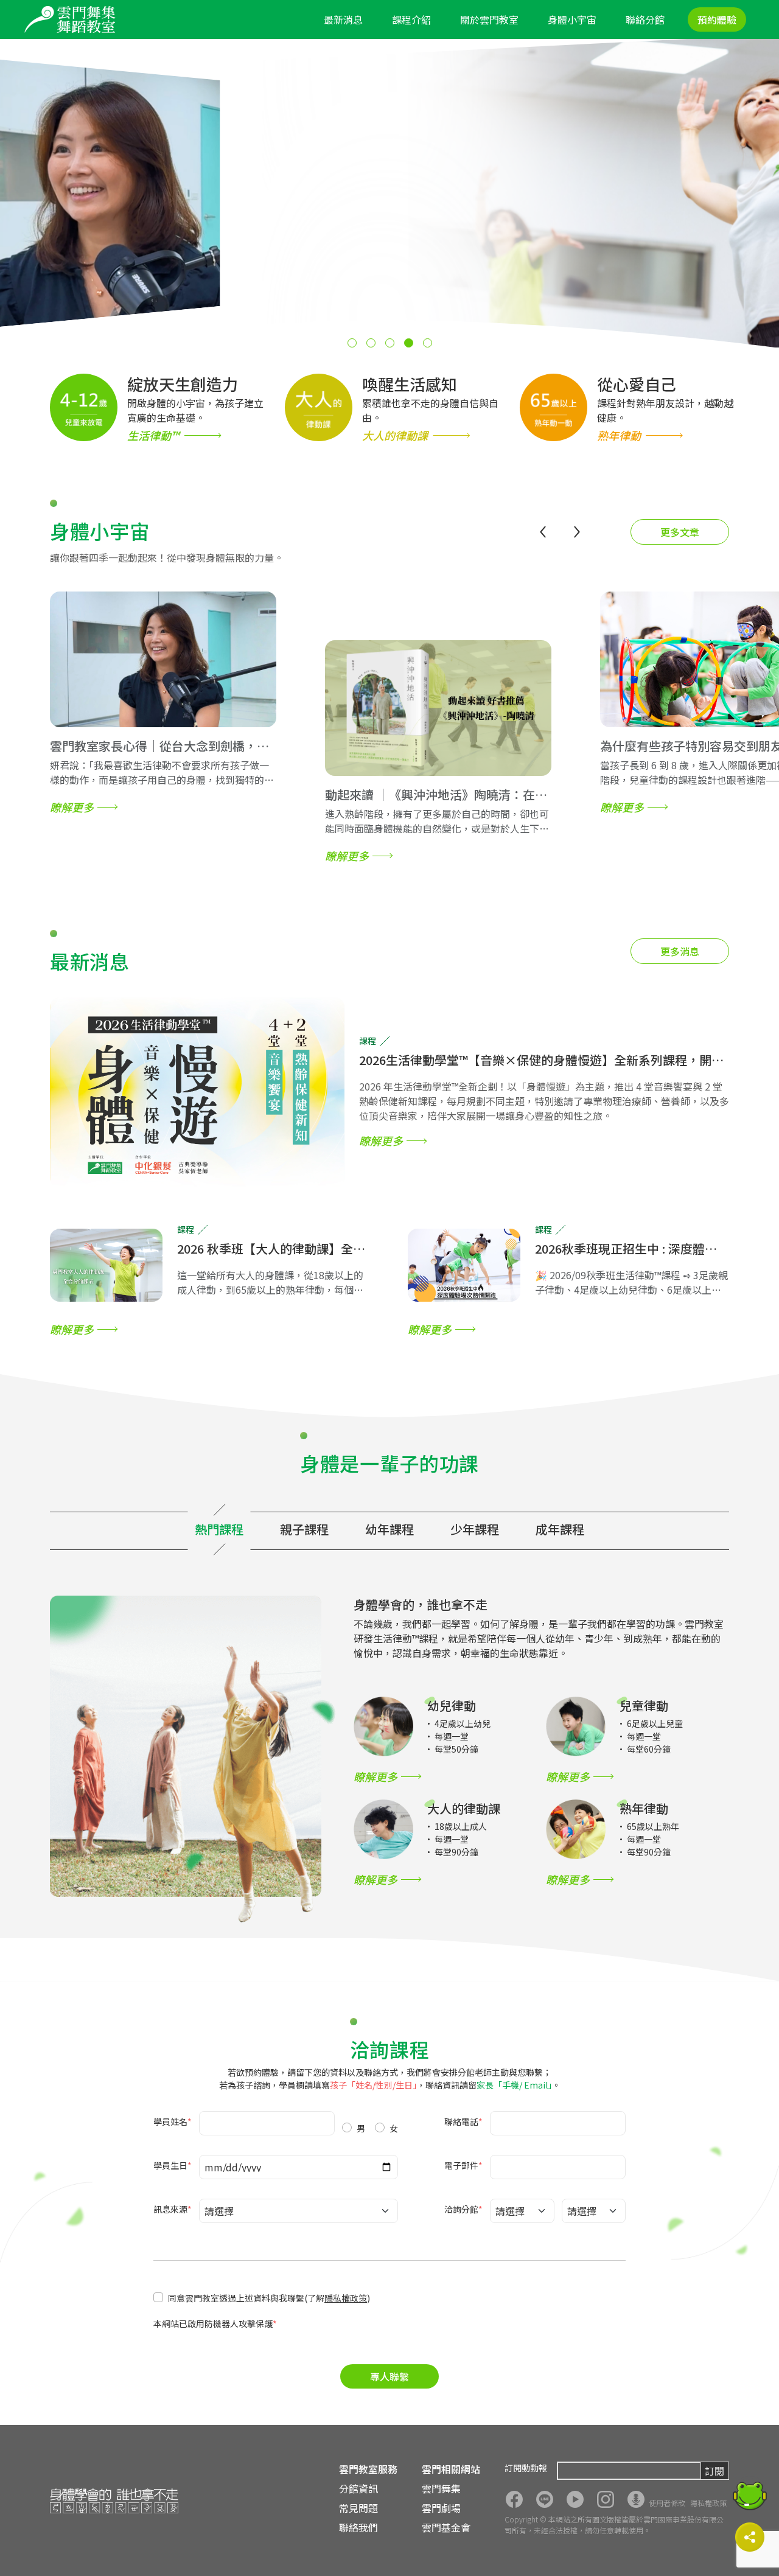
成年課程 (560, 1529)
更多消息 (680, 951)
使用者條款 (667, 2503)
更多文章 (680, 532)
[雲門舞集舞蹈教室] (70, 19)
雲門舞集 (441, 2488)
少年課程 (475, 1529)
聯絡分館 (645, 19)
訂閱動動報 (526, 2468)
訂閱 (714, 2471)
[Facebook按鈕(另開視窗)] (514, 2499)
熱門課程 (219, 1529)
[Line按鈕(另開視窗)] (545, 2499)
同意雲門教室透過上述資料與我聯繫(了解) (269, 2298)
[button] (352, 343)
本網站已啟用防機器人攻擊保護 (215, 2323)
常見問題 (358, 2508)
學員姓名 (173, 2121)
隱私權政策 (346, 2298)
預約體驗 (717, 19)
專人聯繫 (389, 2376)
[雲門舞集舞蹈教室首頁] (114, 2501)
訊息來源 (173, 2209)
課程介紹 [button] (411, 19)
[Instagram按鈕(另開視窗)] (606, 2499)
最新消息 (343, 19)
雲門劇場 (441, 2508)
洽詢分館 (463, 2209)
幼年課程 (389, 1529)
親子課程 (304, 1529)
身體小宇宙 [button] (572, 19)
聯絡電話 (463, 2121)
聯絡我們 (358, 2527)
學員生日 (173, 2165)
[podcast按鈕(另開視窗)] (636, 2499)
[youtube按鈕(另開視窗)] (575, 2499)
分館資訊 (358, 2488)
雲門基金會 (446, 2527)
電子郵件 (463, 2165)
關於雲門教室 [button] (489, 19)
